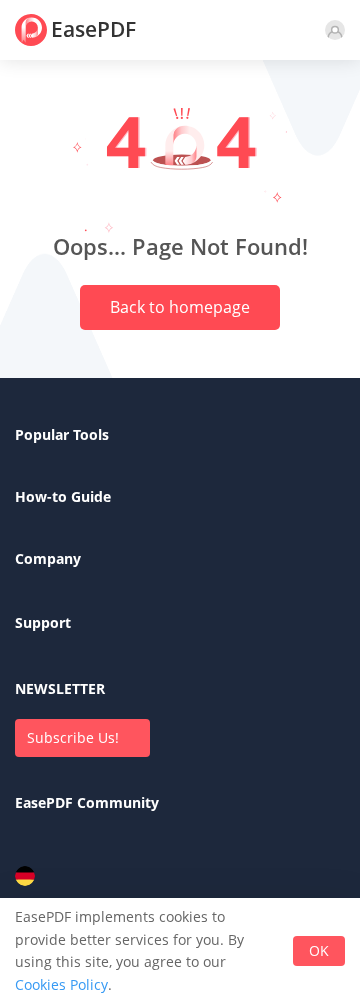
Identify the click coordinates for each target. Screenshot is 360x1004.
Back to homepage (180, 307)
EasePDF (93, 29)
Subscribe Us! (73, 737)
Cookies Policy (61, 984)
